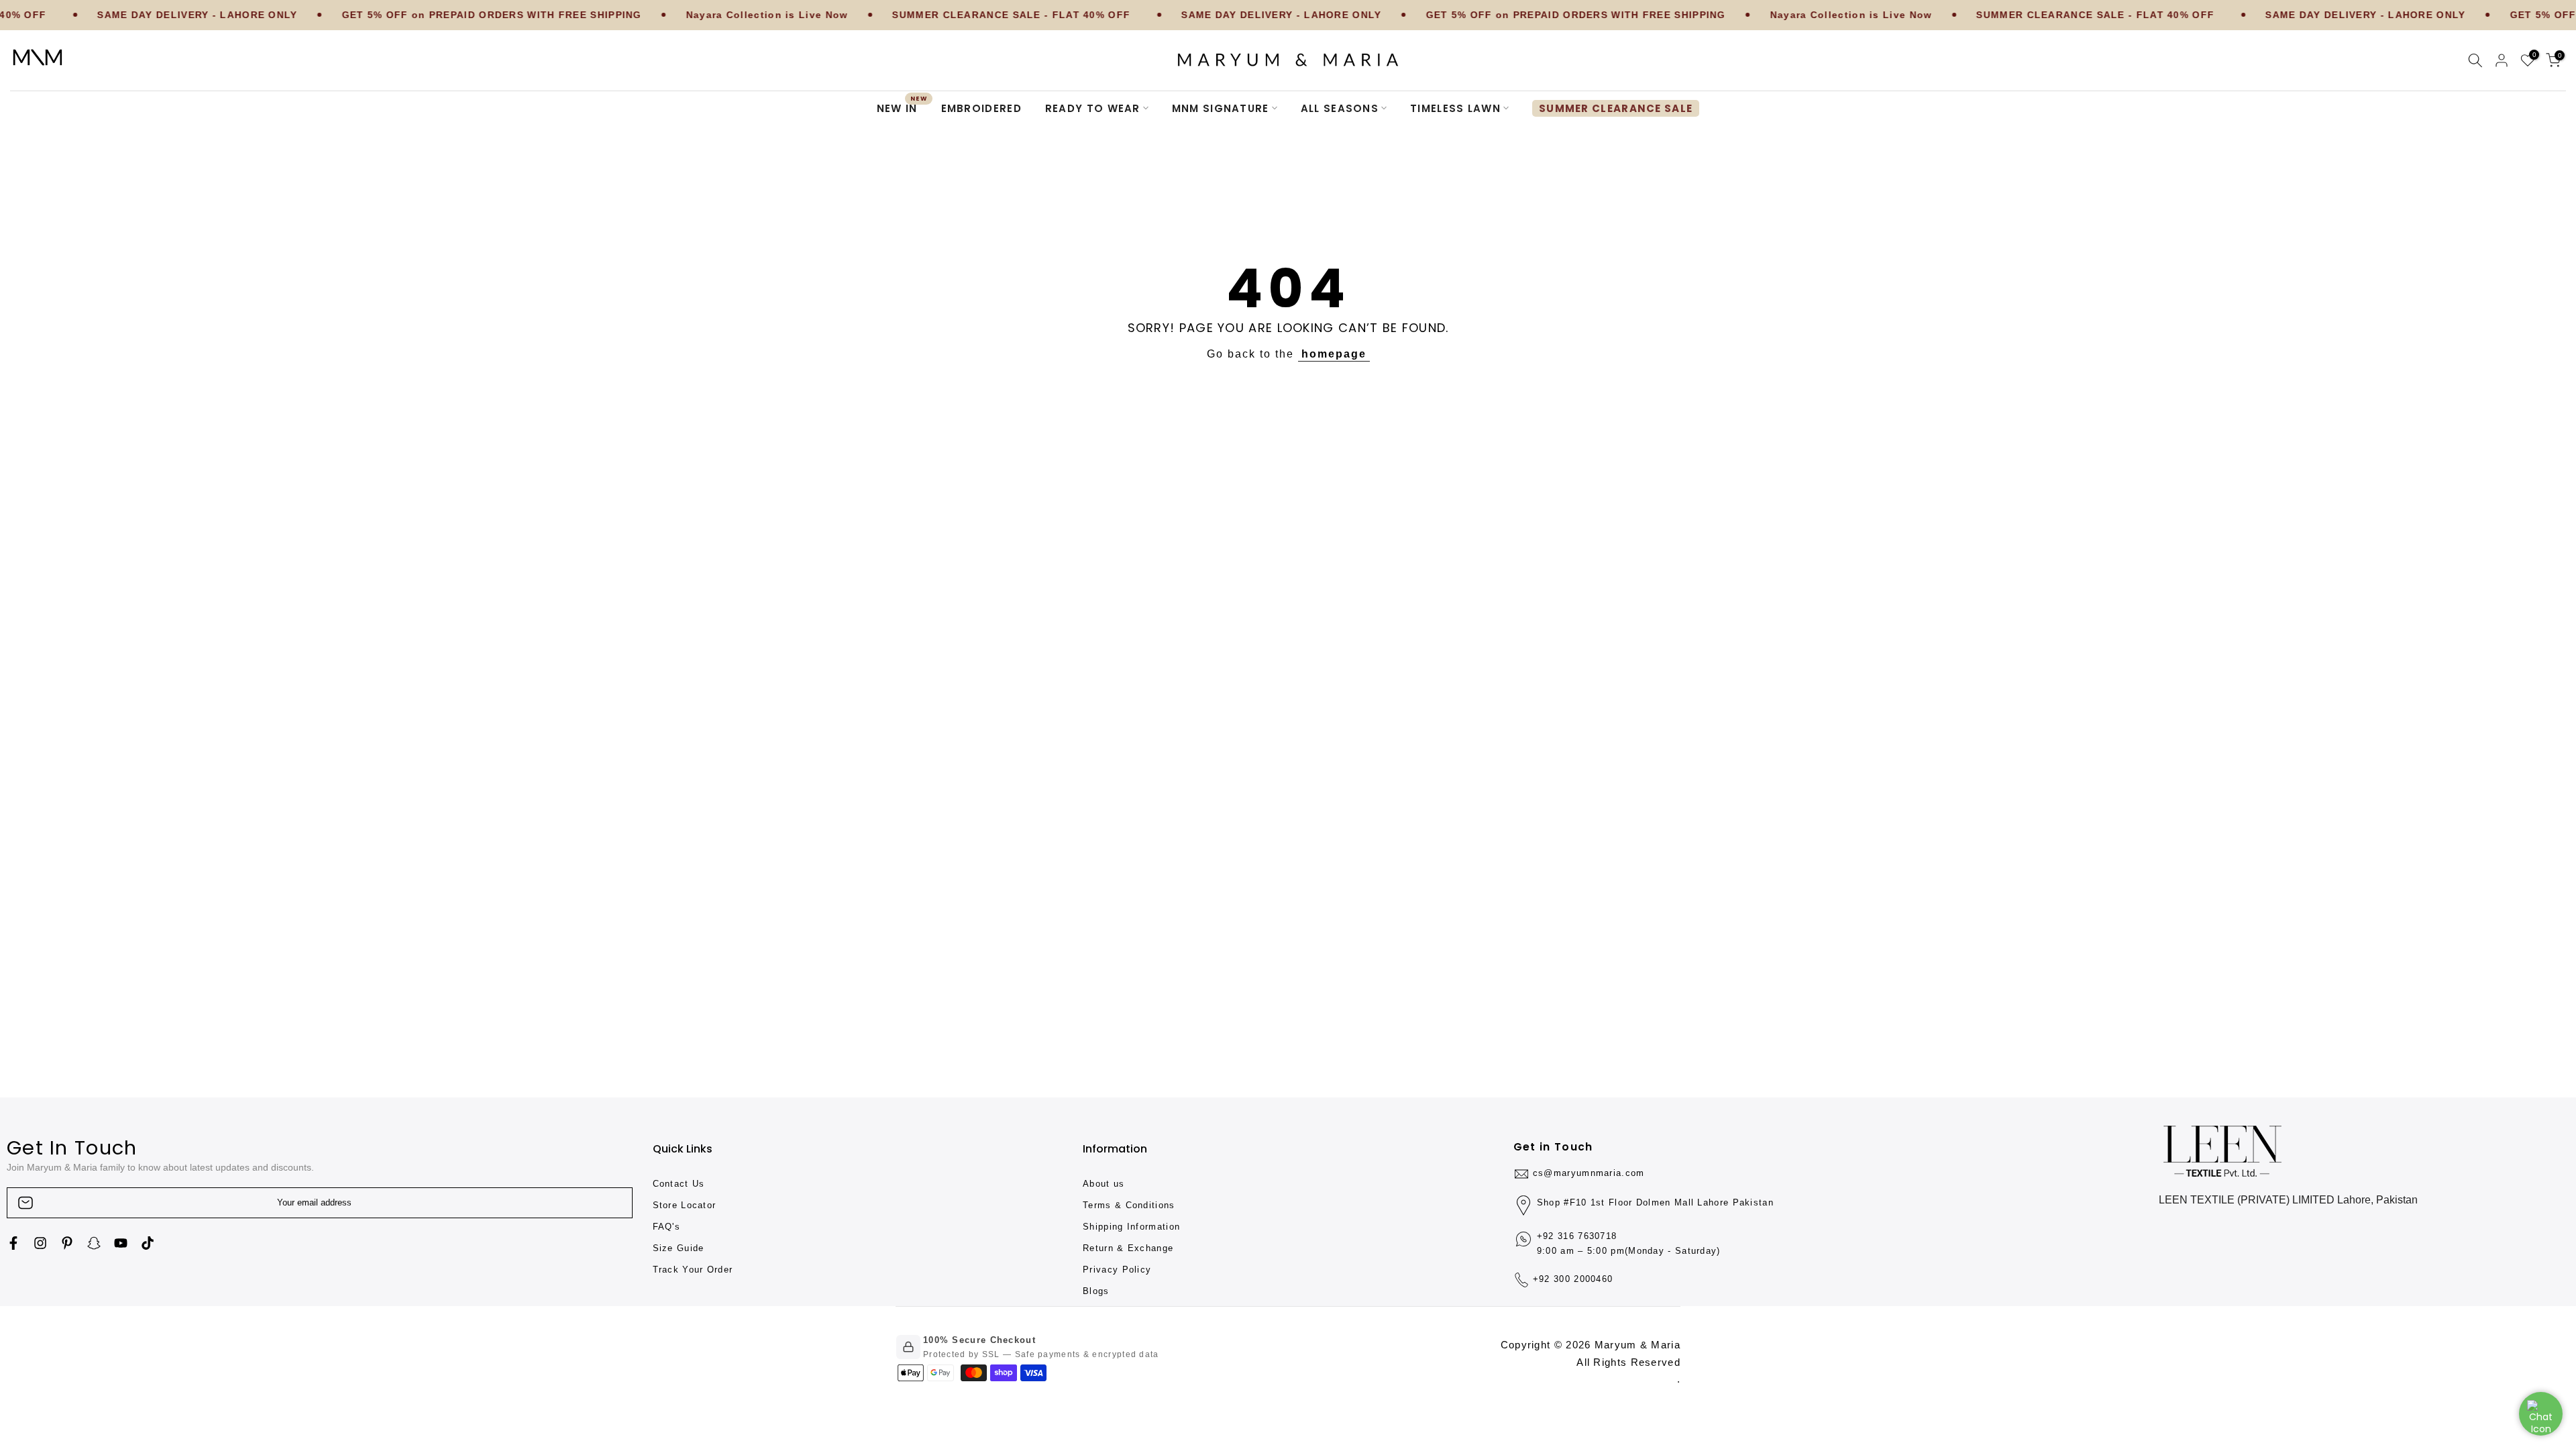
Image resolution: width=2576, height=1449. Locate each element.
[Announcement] (398, 15)
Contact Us (679, 1184)
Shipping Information (1131, 1227)
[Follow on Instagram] (40, 1243)
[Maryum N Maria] (38, 57)
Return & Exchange (1128, 1248)
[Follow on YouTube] (121, 1243)
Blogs (1096, 1291)
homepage (1334, 354)
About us (1104, 1184)
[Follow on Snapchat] (94, 1243)
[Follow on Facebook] (13, 1243)
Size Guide (679, 1248)
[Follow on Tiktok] (148, 1243)
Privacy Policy (1117, 1270)
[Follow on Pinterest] (67, 1243)
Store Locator (685, 1205)
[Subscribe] (608, 1203)
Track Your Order (693, 1270)
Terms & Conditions (1129, 1205)
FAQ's (667, 1227)
